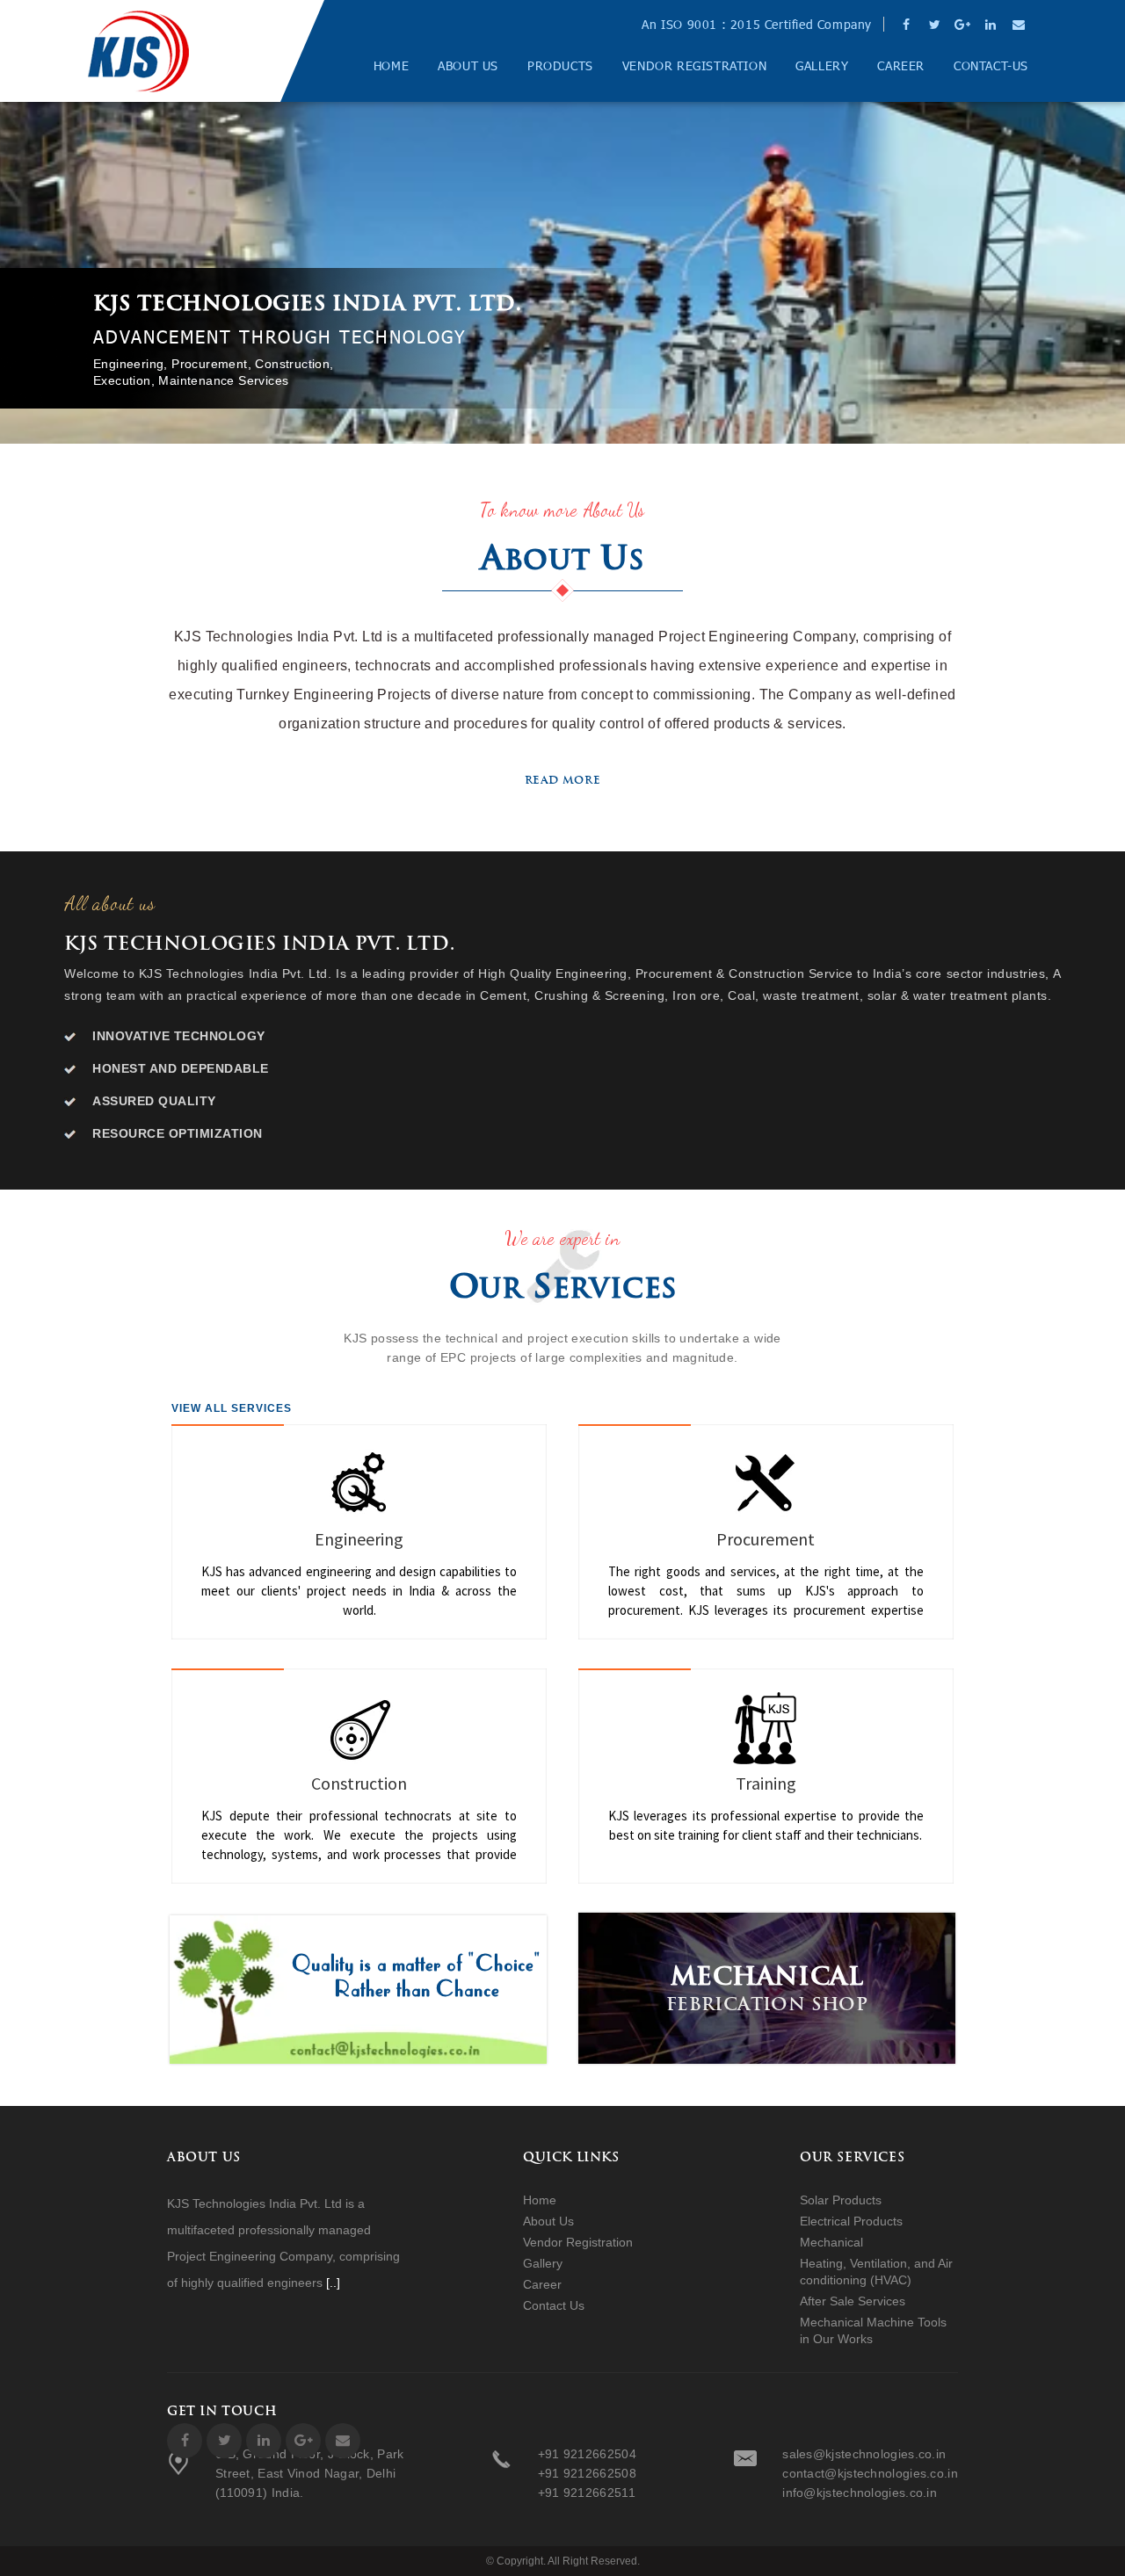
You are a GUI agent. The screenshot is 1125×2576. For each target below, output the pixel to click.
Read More (562, 780)
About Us (468, 66)
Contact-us (991, 66)
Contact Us (554, 2305)
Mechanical (831, 2242)
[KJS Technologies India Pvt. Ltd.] (138, 51)
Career (901, 66)
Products (560, 66)
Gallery (822, 66)
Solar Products (841, 2200)
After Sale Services (853, 2301)
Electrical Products (851, 2221)
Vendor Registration (694, 66)
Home (391, 66)
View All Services (232, 1408)
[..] (333, 2283)
